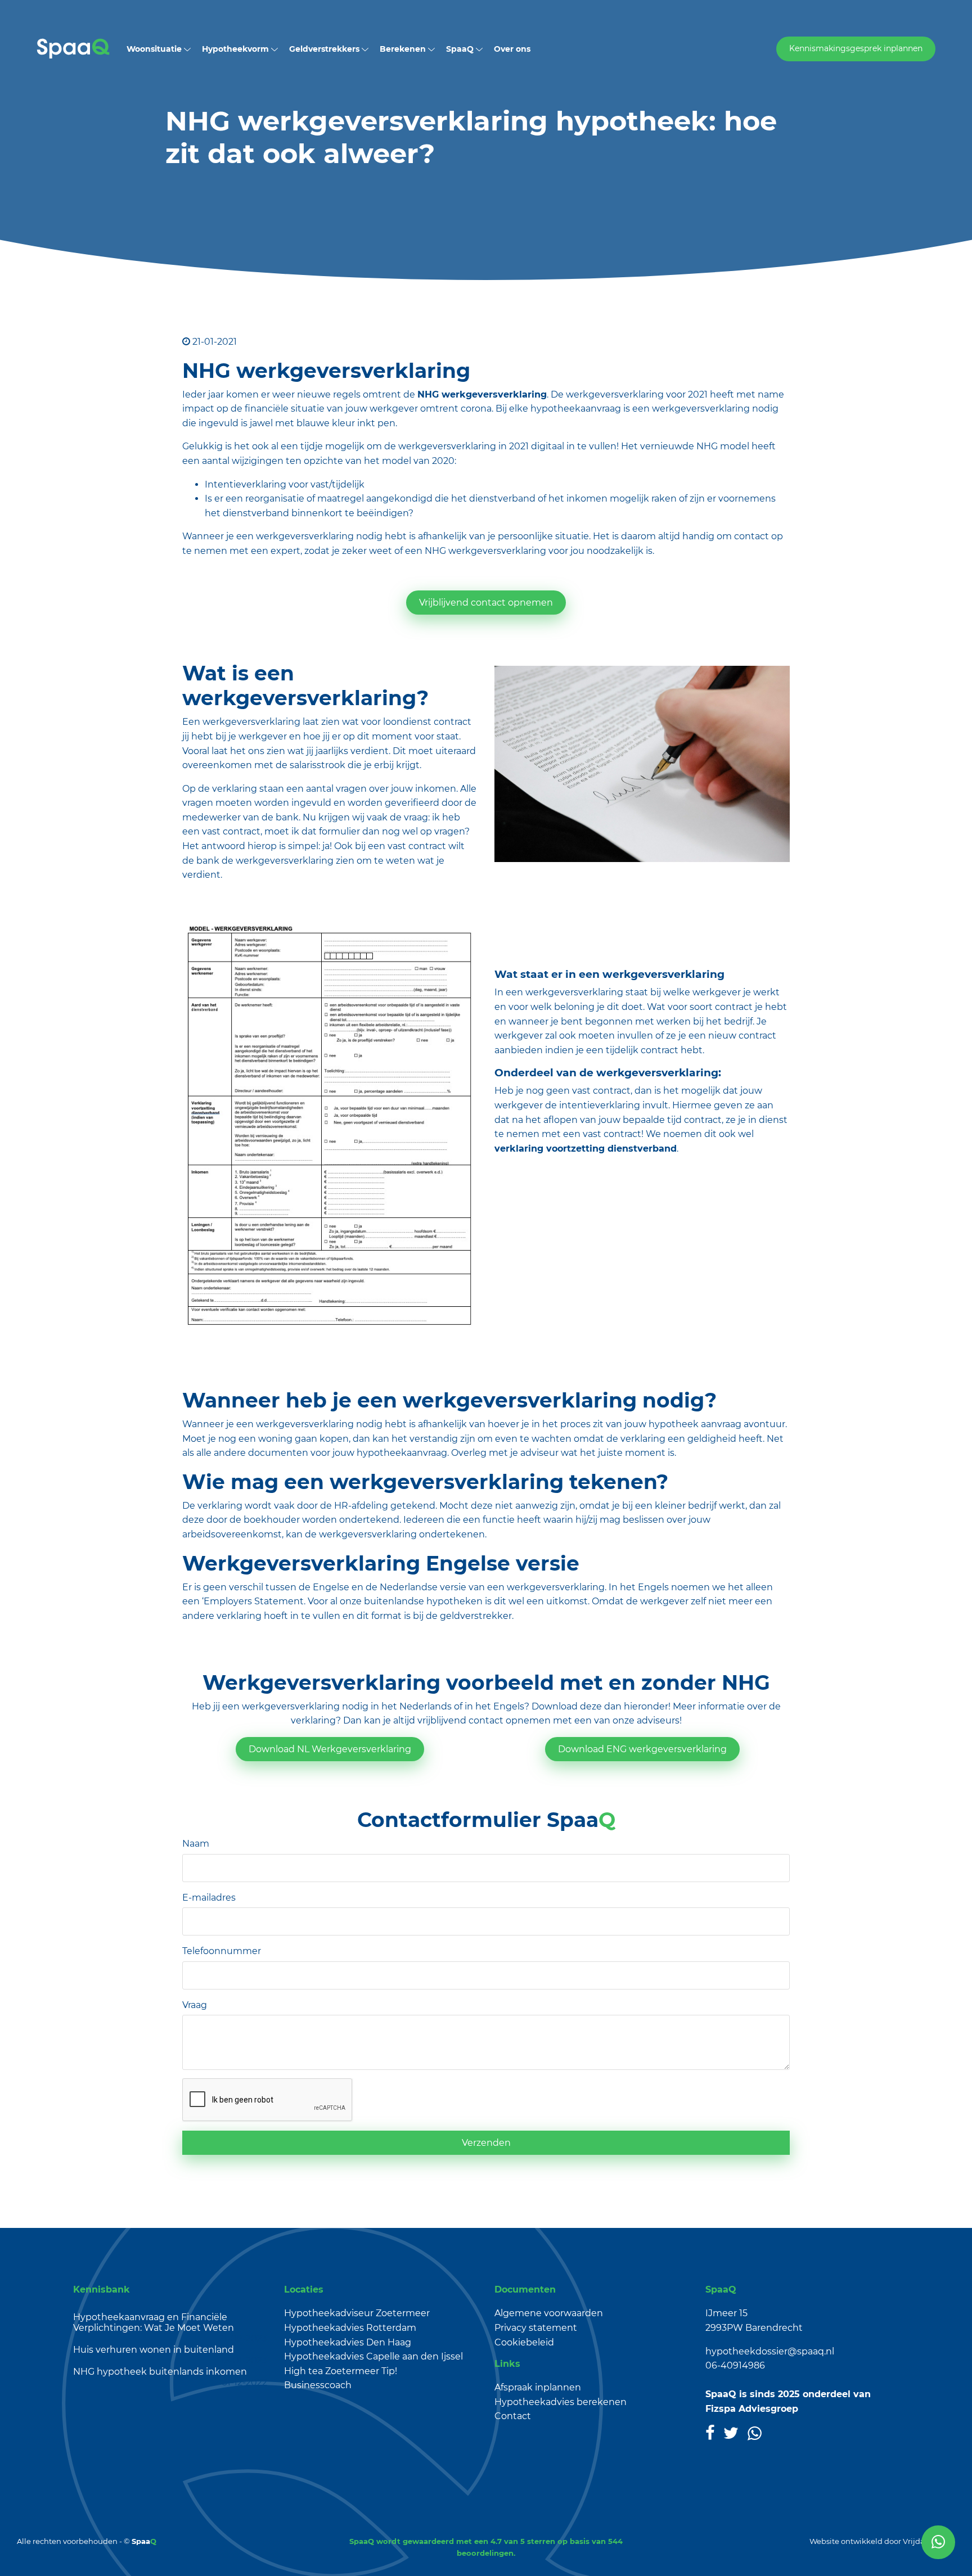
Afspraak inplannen (538, 2387)
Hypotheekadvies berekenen (561, 2402)
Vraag (195, 2005)
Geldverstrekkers (325, 49)
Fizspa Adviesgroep (752, 2409)
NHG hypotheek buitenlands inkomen (160, 2372)
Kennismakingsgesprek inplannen (856, 48)
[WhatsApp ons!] (938, 2542)
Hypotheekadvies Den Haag (348, 2342)
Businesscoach (318, 2385)
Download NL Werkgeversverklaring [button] (330, 1749)
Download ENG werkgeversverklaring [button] (642, 1749)
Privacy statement (536, 2328)
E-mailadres (209, 1898)
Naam (196, 1844)
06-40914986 (735, 2365)
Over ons (512, 49)
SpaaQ (461, 49)
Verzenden (486, 2143)
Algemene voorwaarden (549, 2313)
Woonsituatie (155, 49)
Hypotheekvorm (237, 49)
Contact (513, 2416)
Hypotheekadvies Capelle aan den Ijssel (373, 2356)
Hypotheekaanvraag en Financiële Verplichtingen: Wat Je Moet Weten (154, 2322)
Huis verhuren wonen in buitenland (154, 2350)
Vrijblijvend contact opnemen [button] (486, 603)
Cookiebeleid (524, 2342)
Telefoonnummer (222, 1951)
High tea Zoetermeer (332, 2371)
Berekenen (404, 49)
